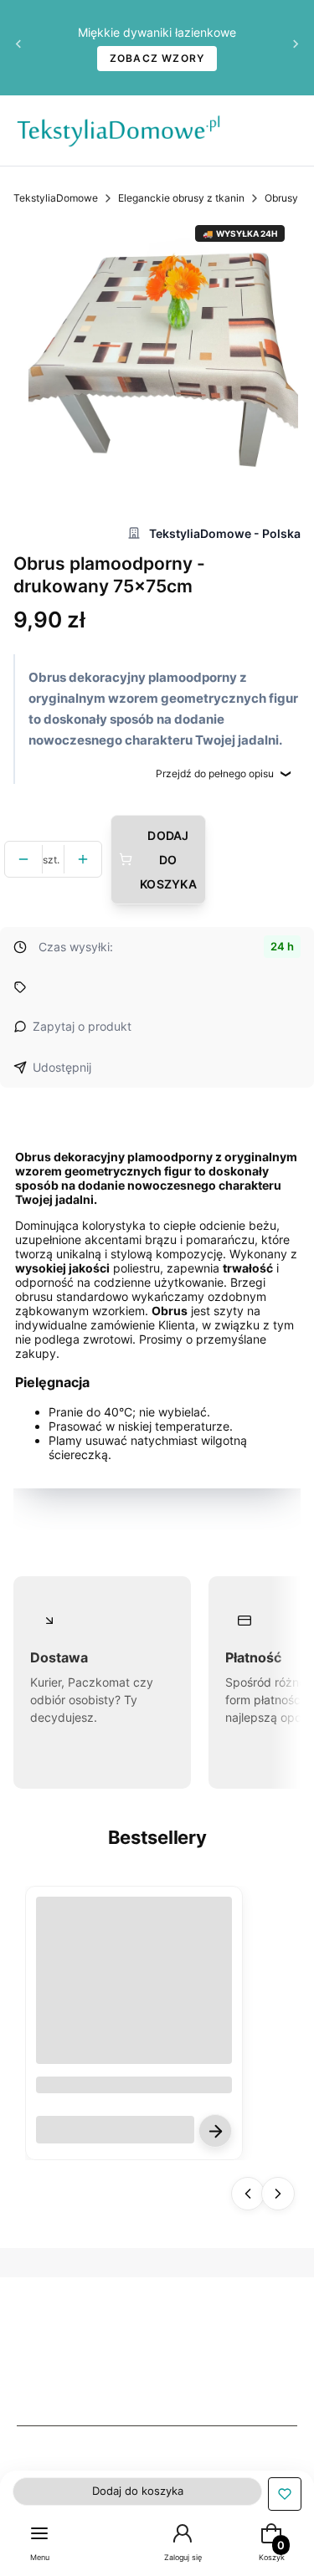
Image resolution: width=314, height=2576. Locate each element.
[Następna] (296, 48)
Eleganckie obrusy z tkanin (181, 198)
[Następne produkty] (278, 2194)
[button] (285, 2494)
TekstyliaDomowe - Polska (225, 533)
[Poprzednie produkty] (248, 2194)
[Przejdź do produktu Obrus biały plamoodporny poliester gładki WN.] (134, 1995)
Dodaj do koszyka (168, 860)
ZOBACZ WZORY (157, 58)
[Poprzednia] (18, 48)
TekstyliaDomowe (56, 198)
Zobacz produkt (215, 2131)
